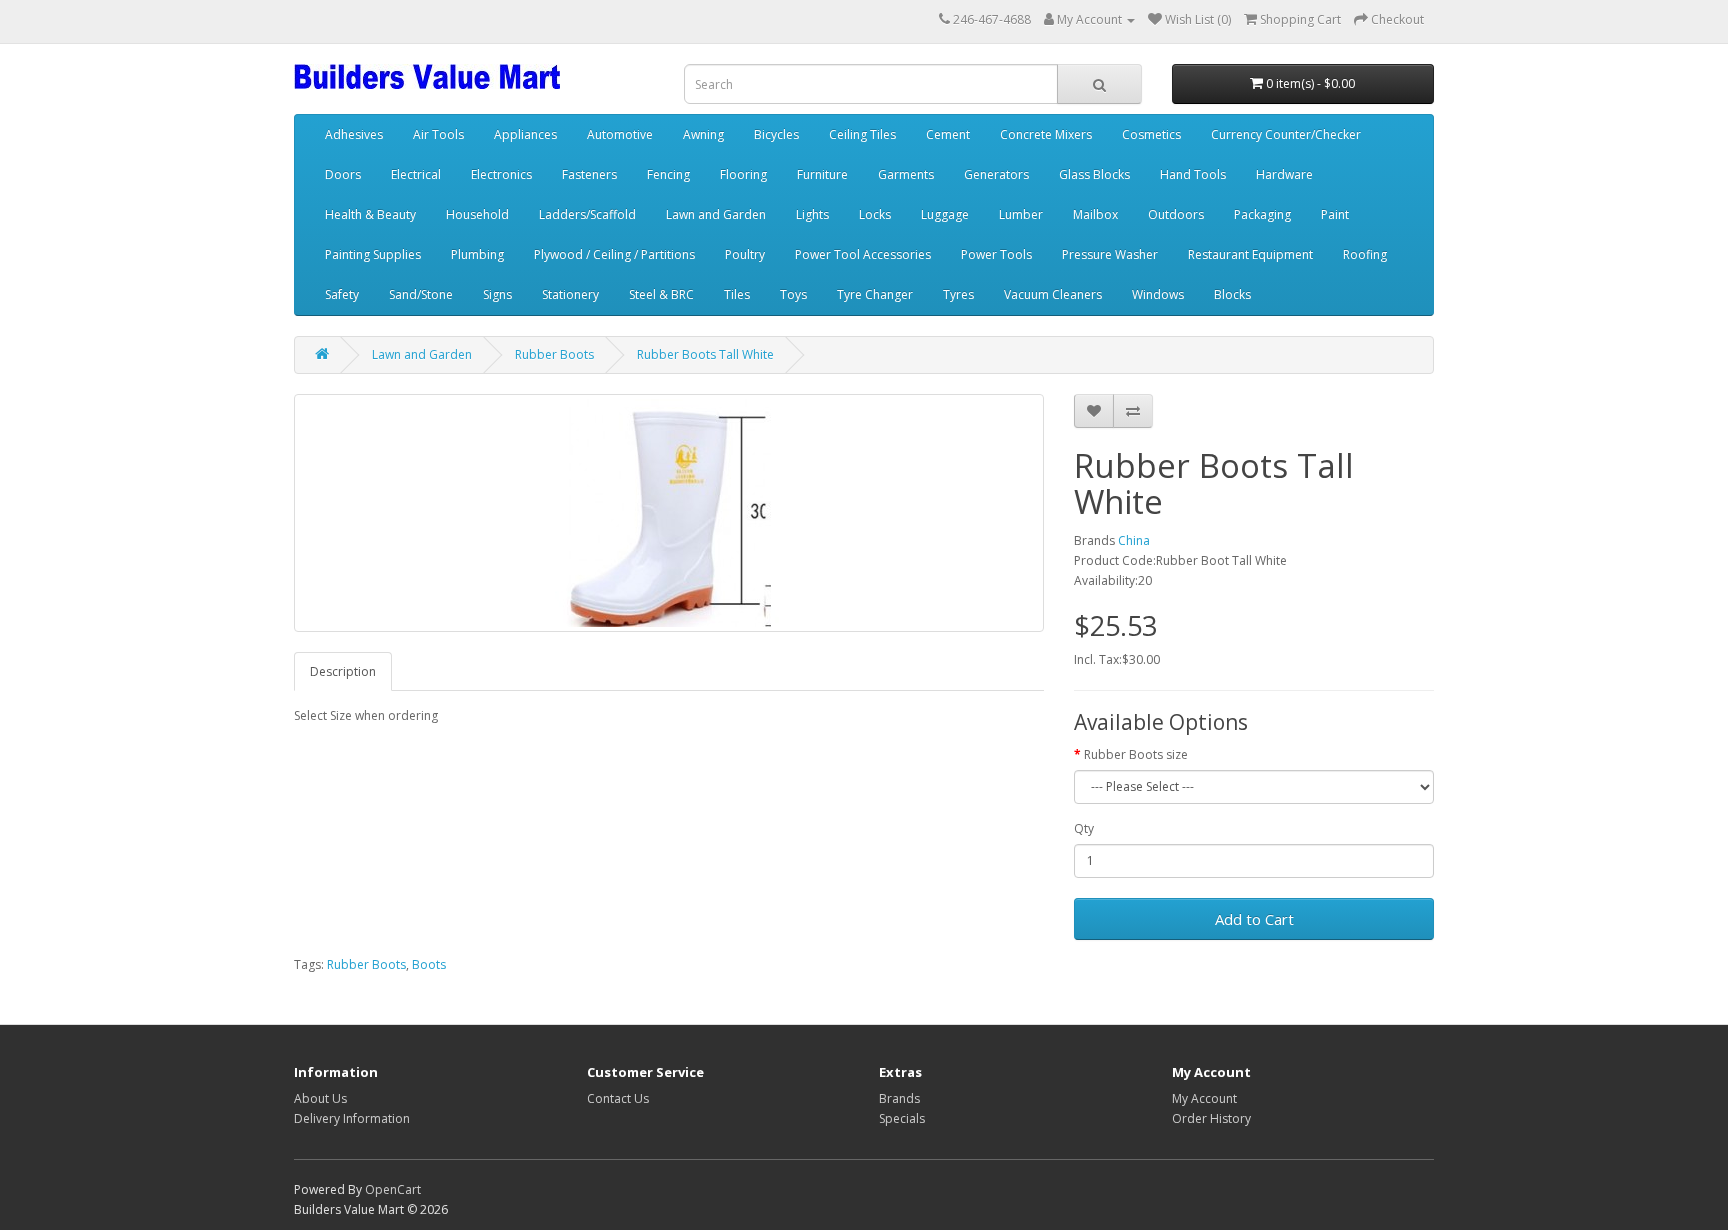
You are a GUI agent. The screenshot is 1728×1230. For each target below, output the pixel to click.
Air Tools (438, 134)
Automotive (620, 134)
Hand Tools (1193, 174)
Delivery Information (352, 1118)
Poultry (745, 254)
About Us (320, 1098)
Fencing (668, 174)
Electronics (501, 174)
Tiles (737, 294)
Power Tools (996, 254)
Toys (793, 294)
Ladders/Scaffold (587, 214)
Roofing (1365, 254)
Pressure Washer (1110, 254)
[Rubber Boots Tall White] (669, 513)
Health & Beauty (370, 214)
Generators (996, 174)
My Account (1204, 1098)
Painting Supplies (373, 254)
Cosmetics (1151, 134)
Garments (906, 174)
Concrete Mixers (1046, 134)
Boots (429, 964)
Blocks (1232, 294)
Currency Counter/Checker (1286, 134)
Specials (902, 1118)
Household (477, 214)
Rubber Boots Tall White (705, 354)
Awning (703, 134)
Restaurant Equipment (1250, 254)
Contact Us (618, 1098)
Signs (497, 294)
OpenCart (393, 1189)
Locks (875, 214)
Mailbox (1095, 214)
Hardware (1284, 174)
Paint (1335, 214)
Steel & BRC (661, 294)
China (1134, 540)
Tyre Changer (875, 294)
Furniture (822, 174)
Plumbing (477, 254)
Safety (342, 294)
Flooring (743, 174)
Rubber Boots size (1136, 754)
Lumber (1021, 214)
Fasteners (589, 174)
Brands (899, 1098)
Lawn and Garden (716, 214)
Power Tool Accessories (863, 254)
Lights (812, 214)
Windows (1158, 294)
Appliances (525, 134)
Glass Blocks (1094, 174)
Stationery (570, 294)
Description (343, 671)
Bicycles (776, 134)
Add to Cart (1254, 919)
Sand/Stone (421, 294)
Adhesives (354, 134)
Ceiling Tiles (862, 134)
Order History (1211, 1118)
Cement (948, 134)
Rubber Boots (554, 354)
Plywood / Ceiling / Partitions (614, 254)
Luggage (945, 214)
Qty (1084, 828)
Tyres (958, 294)
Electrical (416, 174)
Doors (343, 174)
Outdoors (1176, 214)
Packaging (1262, 214)
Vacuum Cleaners (1053, 294)
